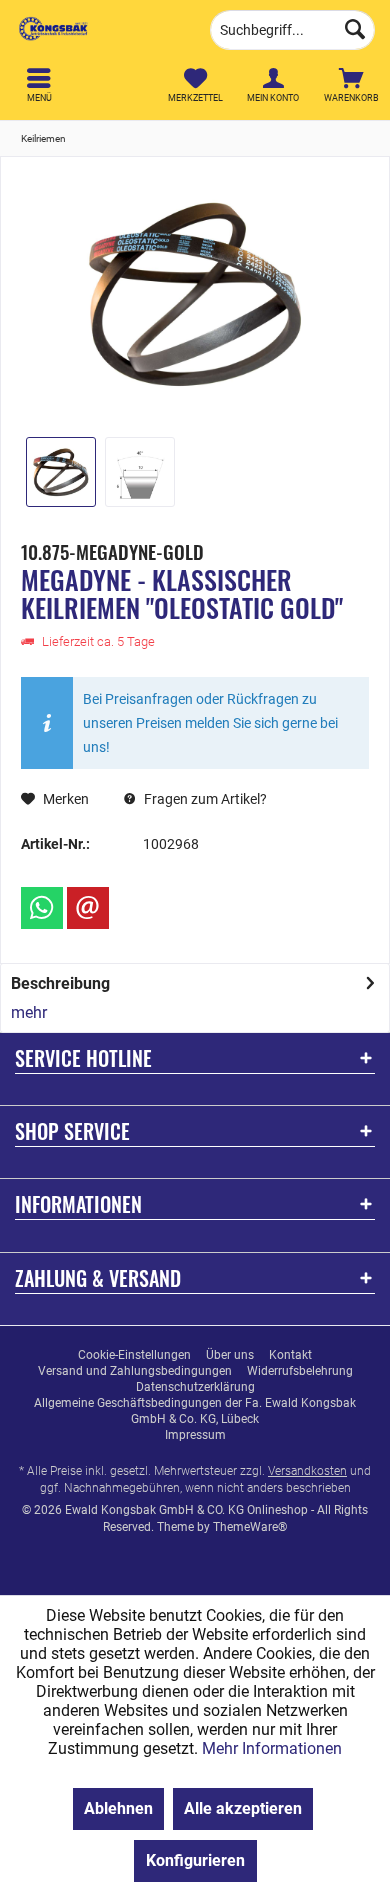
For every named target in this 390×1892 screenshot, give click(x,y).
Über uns (230, 1355)
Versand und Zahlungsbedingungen (135, 1371)
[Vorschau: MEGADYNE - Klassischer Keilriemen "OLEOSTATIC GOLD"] (61, 472)
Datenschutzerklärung (195, 1387)
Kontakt (290, 1355)
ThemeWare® (250, 1527)
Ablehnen (118, 1808)
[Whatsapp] (42, 908)
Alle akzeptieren (243, 1808)
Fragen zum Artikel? (204, 799)
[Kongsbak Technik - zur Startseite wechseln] (97, 30)
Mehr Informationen (272, 1748)
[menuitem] (351, 85)
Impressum (195, 1435)
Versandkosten (307, 1471)
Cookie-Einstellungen (134, 1355)
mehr (29, 1012)
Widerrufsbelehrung (300, 1371)
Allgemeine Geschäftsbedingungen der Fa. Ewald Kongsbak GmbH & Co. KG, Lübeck (195, 1411)
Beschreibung (60, 983)
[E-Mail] (88, 908)
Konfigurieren (195, 1860)
